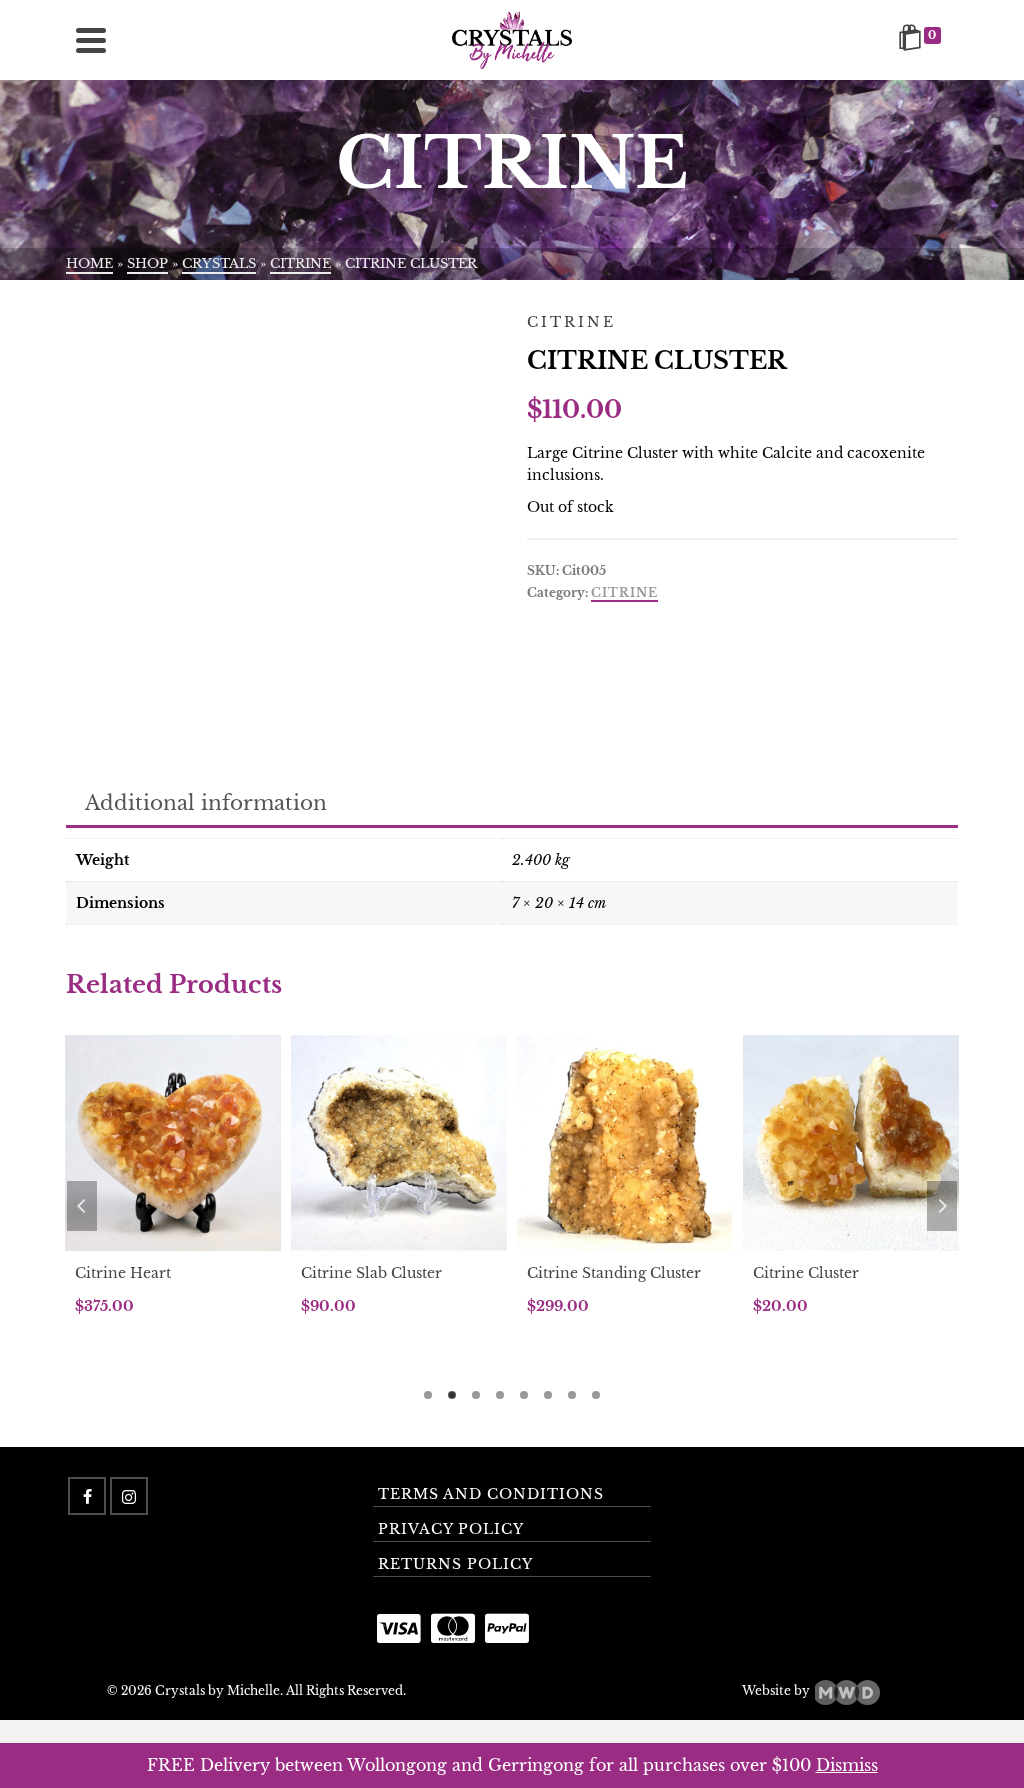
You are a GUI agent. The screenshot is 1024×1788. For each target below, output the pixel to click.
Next (942, 1206)
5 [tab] (524, 1395)
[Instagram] (129, 1496)
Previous (82, 1206)
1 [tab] (428, 1395)
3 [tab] (476, 1395)
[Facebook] (87, 1496)
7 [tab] (572, 1395)
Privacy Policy (451, 1529)
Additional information (206, 803)
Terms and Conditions (491, 1494)
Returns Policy (455, 1564)
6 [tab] (548, 1395)
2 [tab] (452, 1395)
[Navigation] (91, 40)
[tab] (206, 804)
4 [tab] (500, 1395)
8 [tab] (596, 1395)
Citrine (624, 592)
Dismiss (847, 1765)
